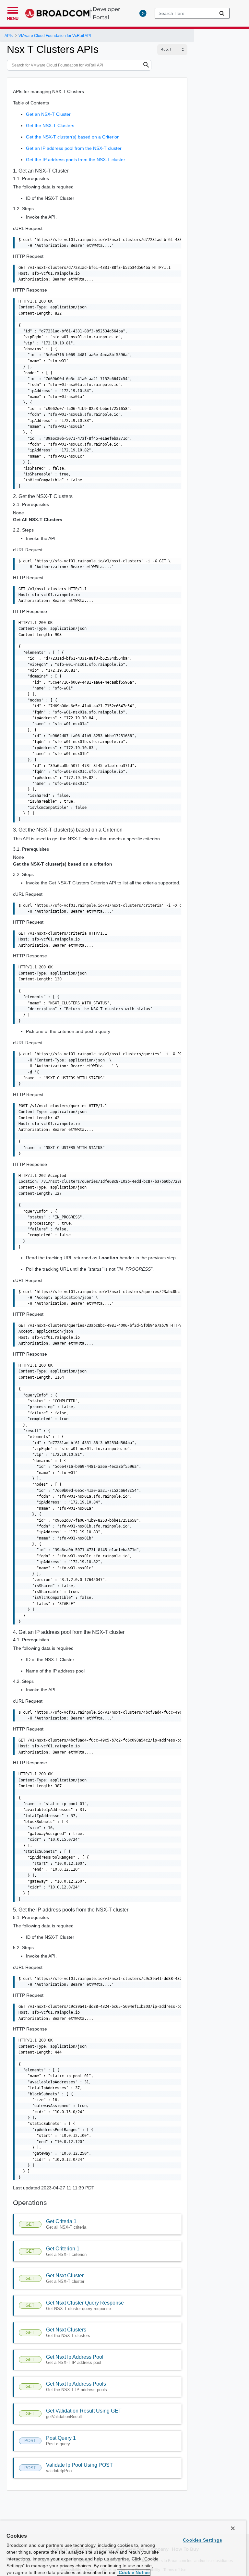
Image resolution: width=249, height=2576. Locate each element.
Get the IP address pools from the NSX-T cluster (76, 160)
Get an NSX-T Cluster (48, 114)
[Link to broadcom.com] (59, 13)
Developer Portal (107, 13)
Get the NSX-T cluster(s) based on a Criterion (73, 137)
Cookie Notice (134, 2572)
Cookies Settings (202, 2540)
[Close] (233, 2528)
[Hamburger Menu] (13, 9)
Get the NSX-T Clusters (50, 126)
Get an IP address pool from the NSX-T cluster (74, 148)
